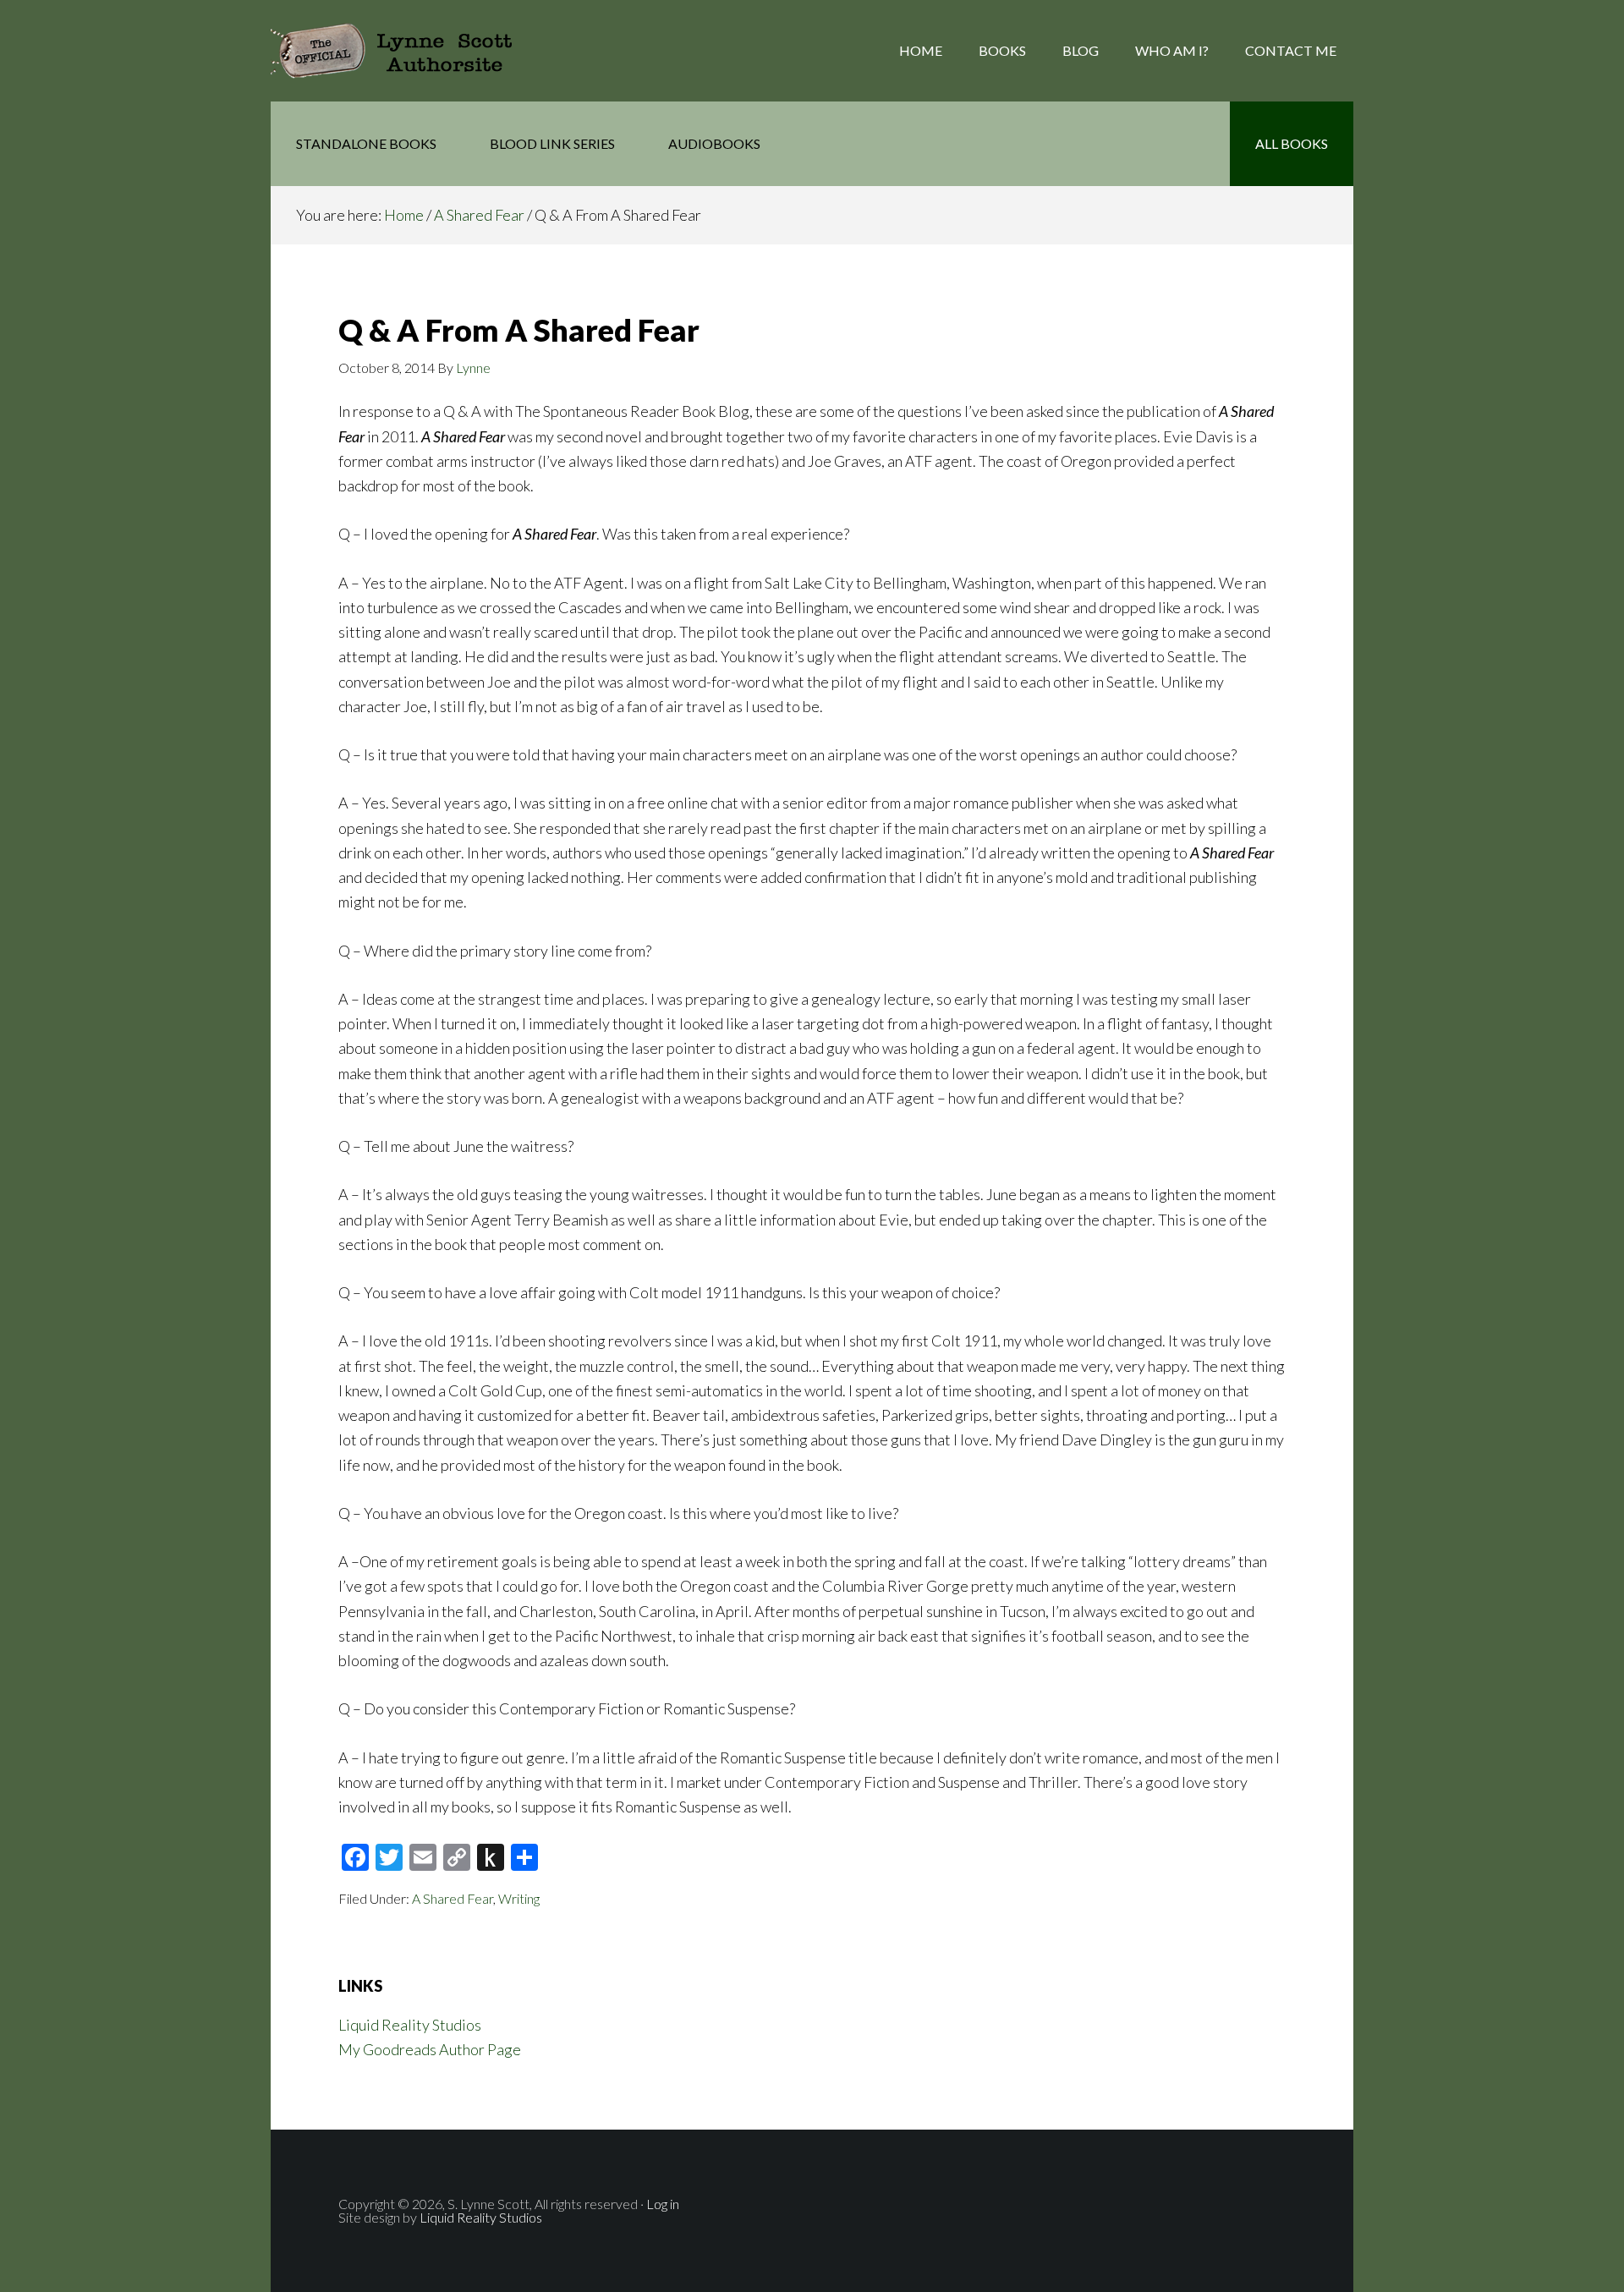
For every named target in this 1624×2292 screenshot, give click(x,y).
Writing (519, 1898)
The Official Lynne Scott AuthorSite (406, 51)
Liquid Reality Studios (410, 2025)
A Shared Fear (453, 1898)
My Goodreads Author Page (430, 2049)
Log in (663, 2204)
